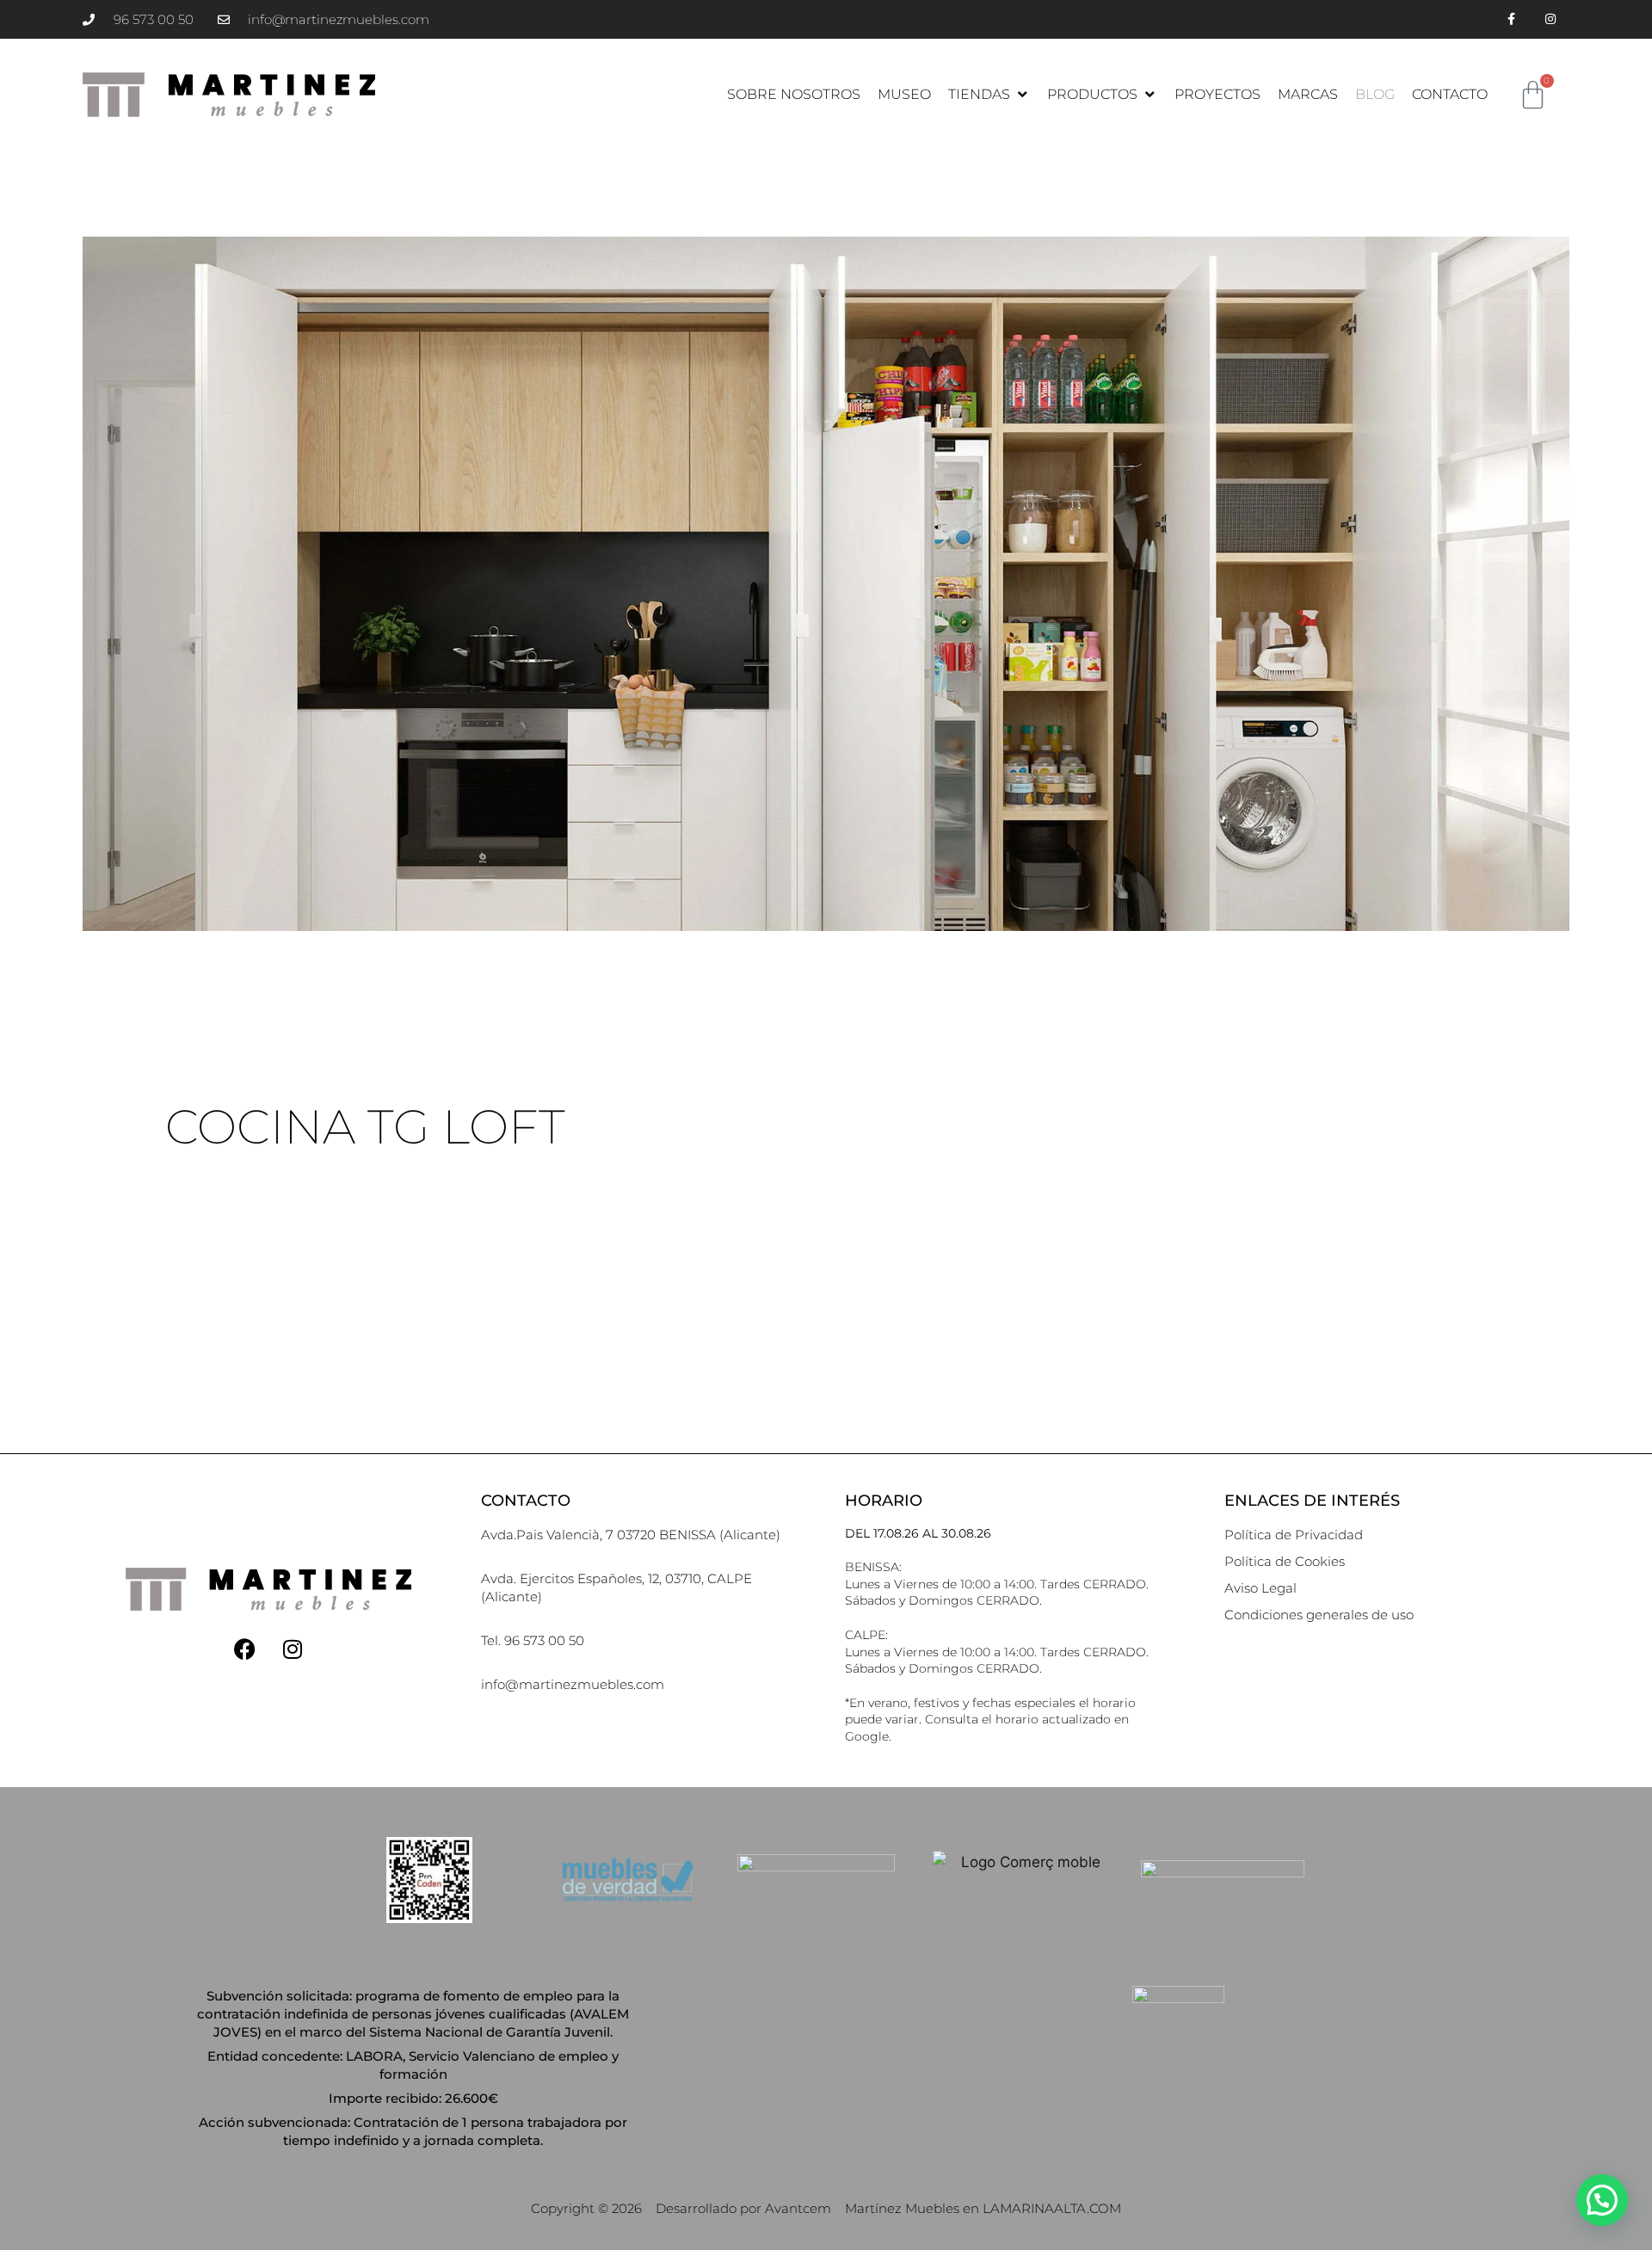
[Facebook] (245, 1649)
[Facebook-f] (1511, 19)
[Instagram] (1550, 19)
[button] (989, 95)
